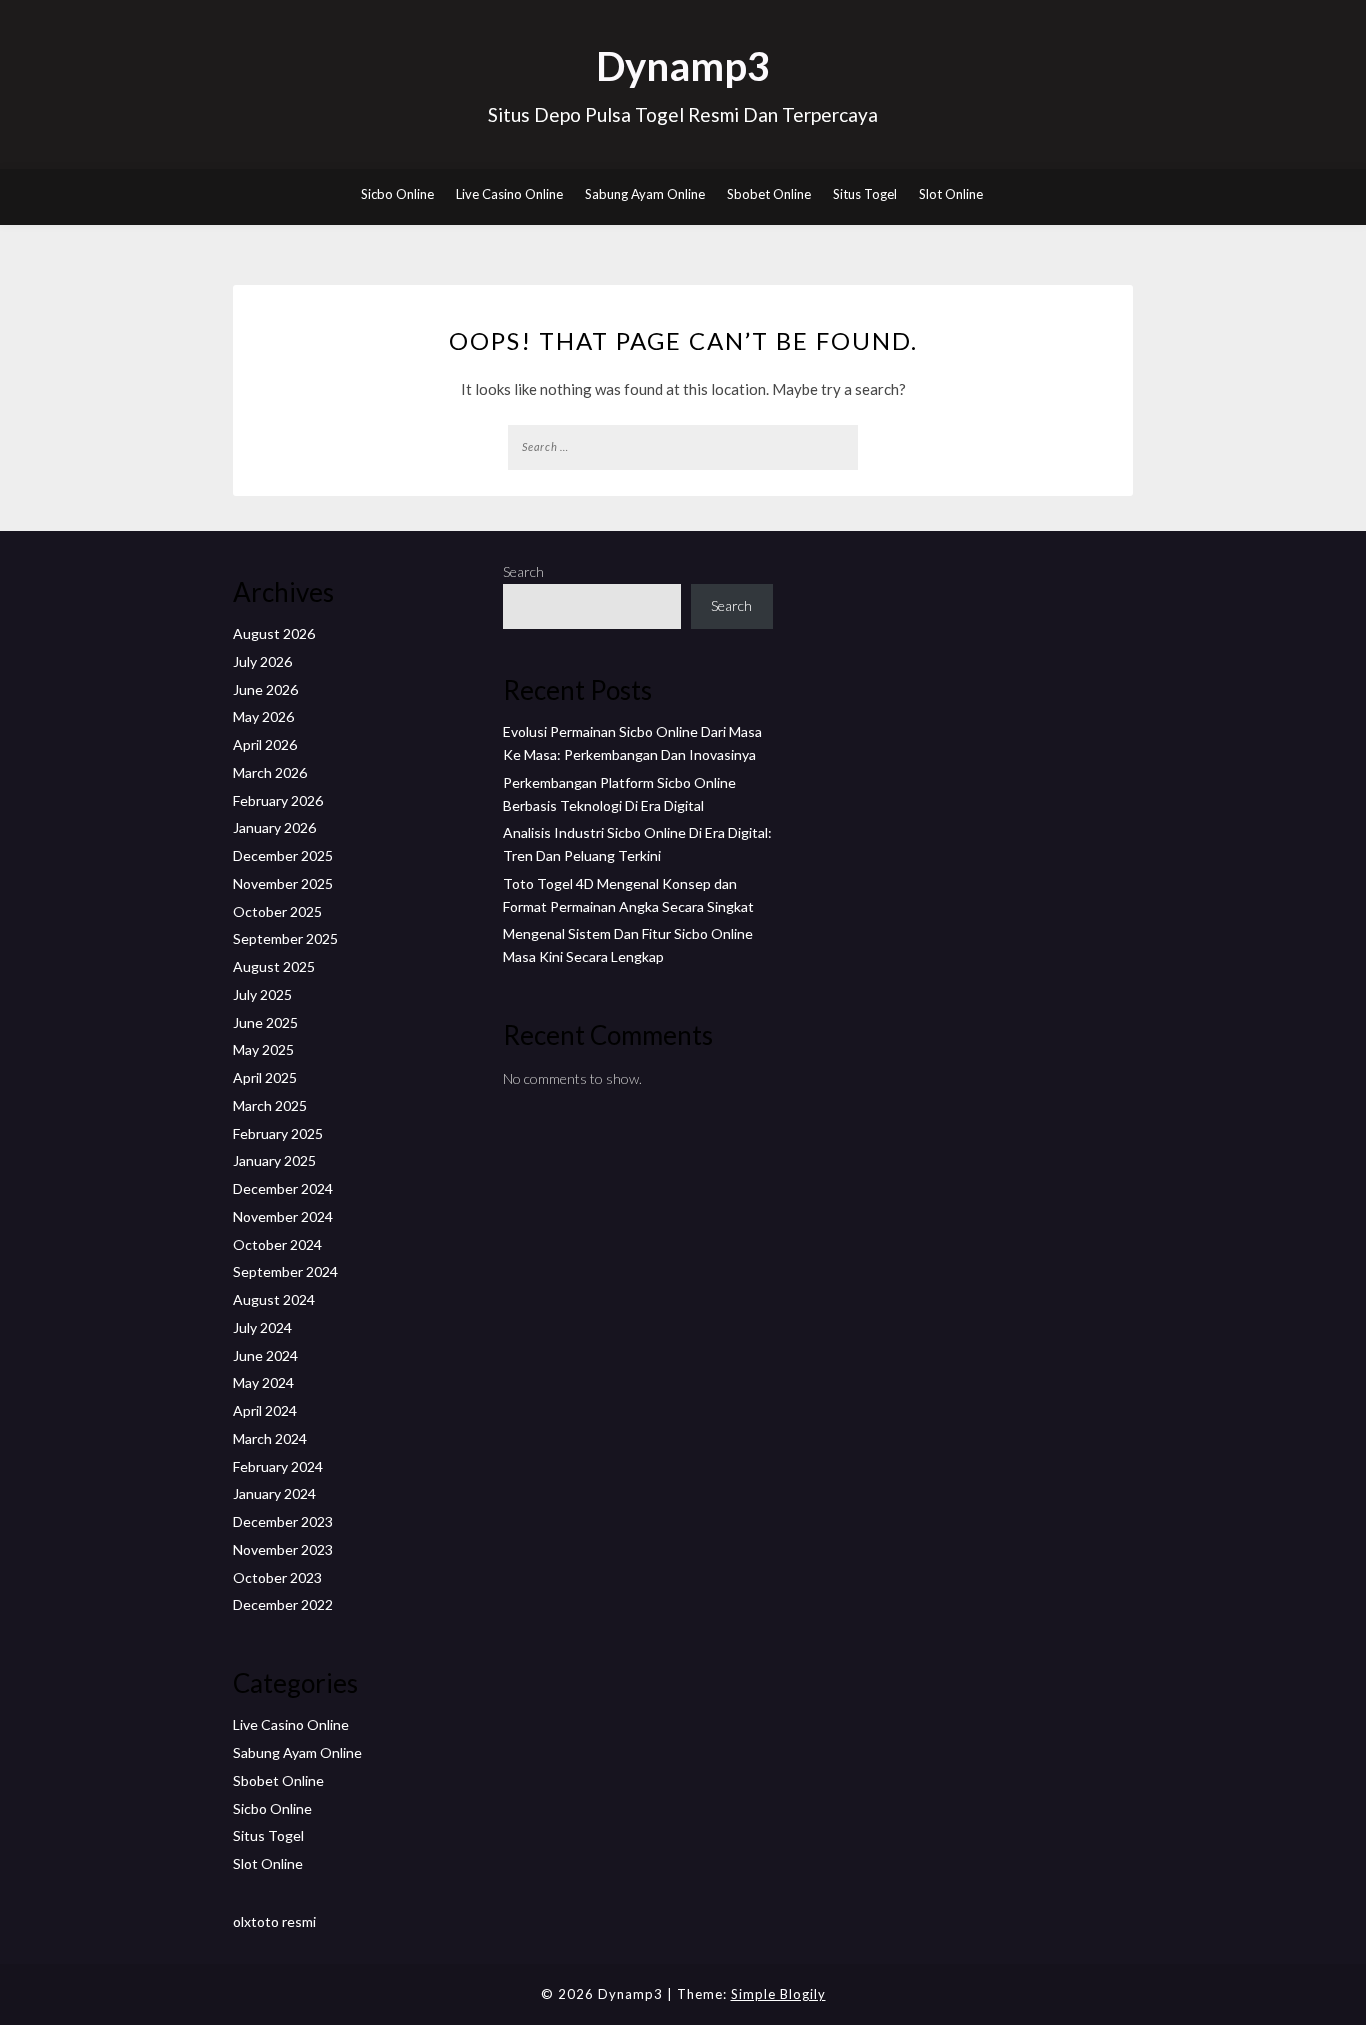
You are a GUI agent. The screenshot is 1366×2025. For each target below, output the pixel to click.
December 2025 (283, 855)
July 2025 (262, 994)
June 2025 (265, 1022)
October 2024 (277, 1244)
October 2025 (277, 911)
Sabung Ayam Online (645, 194)
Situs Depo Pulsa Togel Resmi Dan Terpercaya (683, 114)
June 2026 (265, 689)
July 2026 (262, 661)
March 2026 (270, 772)
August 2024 (274, 1299)
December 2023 (283, 1521)
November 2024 (283, 1216)
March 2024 (270, 1438)
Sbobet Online (769, 194)
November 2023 (283, 1549)
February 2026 (278, 800)
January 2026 (274, 827)
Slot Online (951, 194)
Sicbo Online (397, 194)
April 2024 (265, 1410)
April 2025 (265, 1077)
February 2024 (278, 1466)
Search (523, 571)
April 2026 (265, 744)
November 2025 (283, 883)
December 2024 (283, 1188)
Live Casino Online (509, 194)
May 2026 (263, 716)
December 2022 (283, 1604)
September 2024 (285, 1271)
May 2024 (263, 1382)
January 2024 (274, 1493)
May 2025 (263, 1049)
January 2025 (274, 1160)
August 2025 (274, 966)
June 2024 (265, 1355)
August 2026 (274, 633)
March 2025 (270, 1105)
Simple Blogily (778, 1994)
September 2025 (285, 938)
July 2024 (262, 1327)
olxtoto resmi (274, 1921)
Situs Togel (865, 194)
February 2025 (278, 1133)
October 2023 (277, 1577)
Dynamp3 (683, 66)
